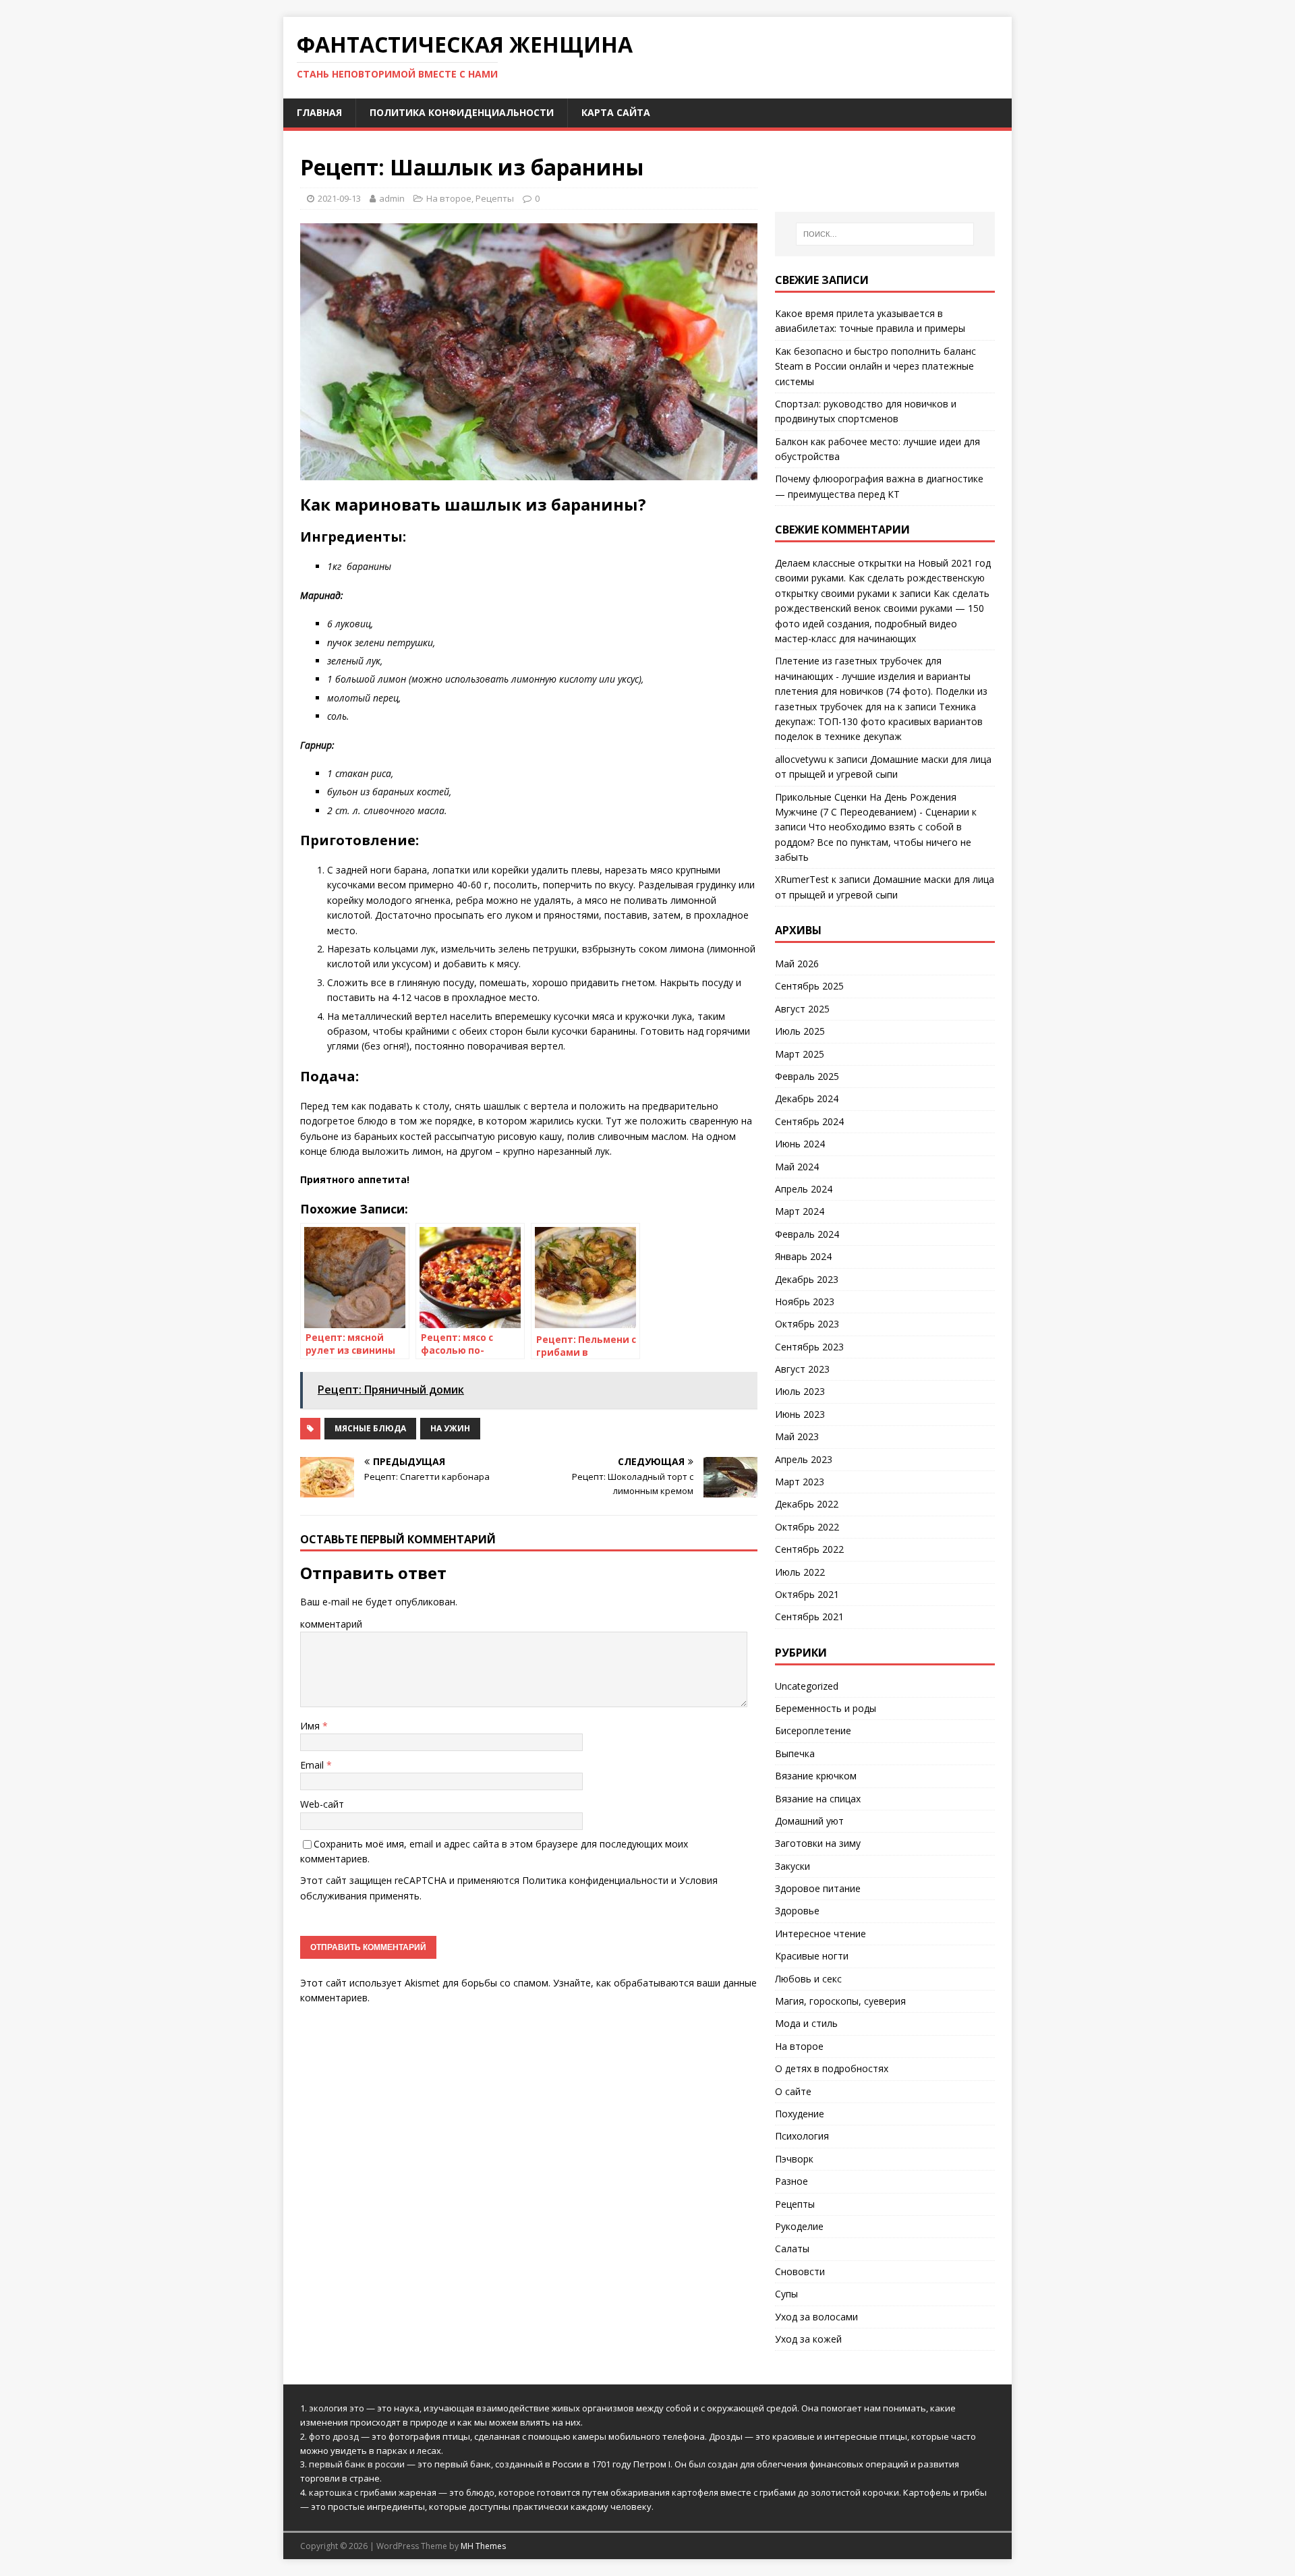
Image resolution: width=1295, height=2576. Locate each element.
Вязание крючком (816, 1776)
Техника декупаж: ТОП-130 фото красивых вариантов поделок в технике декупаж (879, 722)
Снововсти (800, 2271)
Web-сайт (322, 1804)
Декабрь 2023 (807, 1279)
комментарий (331, 1624)
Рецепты (495, 198)
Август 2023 (802, 1369)
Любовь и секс (808, 1979)
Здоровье (797, 1911)
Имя (311, 1726)
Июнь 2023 (800, 1414)
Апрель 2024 (804, 1189)
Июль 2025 (800, 1031)
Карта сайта (616, 112)
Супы (786, 2294)
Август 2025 (802, 1009)
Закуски (793, 1866)
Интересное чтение (821, 1934)
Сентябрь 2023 (809, 1347)
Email (313, 1765)
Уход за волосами (816, 2317)
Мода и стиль (806, 2023)
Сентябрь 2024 (809, 1121)
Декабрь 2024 (807, 1098)
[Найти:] (885, 234)
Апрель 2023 (804, 1459)
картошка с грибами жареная (373, 2492)
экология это (337, 2408)
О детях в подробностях (832, 2068)
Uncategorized (807, 1686)
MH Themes (483, 2546)
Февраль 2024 (807, 1234)
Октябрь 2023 (807, 1324)
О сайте (793, 2091)
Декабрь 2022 (807, 1504)
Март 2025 (800, 1054)
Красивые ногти (812, 1956)
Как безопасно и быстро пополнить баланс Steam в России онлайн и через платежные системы (875, 366)
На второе (449, 198)
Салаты (792, 2249)
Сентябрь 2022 (809, 1549)
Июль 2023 (800, 1391)
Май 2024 (797, 1167)
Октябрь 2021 (807, 1594)
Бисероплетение (813, 1730)
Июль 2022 (800, 1572)
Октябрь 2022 (807, 1527)
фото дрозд (334, 2436)
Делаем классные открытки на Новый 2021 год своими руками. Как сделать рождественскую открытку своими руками (883, 578)
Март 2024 (800, 1211)
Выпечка (795, 1753)
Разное (792, 2181)
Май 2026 (797, 964)
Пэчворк (794, 2159)
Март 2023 (800, 1482)
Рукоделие (799, 2226)
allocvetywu (801, 759)
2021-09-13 (339, 198)
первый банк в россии (357, 2464)
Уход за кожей (808, 2339)
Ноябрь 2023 (805, 1301)
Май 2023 (797, 1436)
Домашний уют (809, 1821)
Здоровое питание (818, 1888)
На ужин (450, 1428)
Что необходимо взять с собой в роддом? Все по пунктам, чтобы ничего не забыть (873, 842)
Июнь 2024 (800, 1144)
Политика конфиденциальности (462, 112)
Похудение (800, 2114)
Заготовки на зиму (818, 1843)
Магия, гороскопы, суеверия (840, 2001)
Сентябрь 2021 (809, 1616)
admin (392, 198)
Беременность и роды (826, 1708)
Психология (802, 2136)
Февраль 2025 (807, 1076)
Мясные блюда (370, 1428)
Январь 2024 (803, 1256)
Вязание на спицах (818, 1799)
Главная (319, 112)
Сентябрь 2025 (809, 986)
